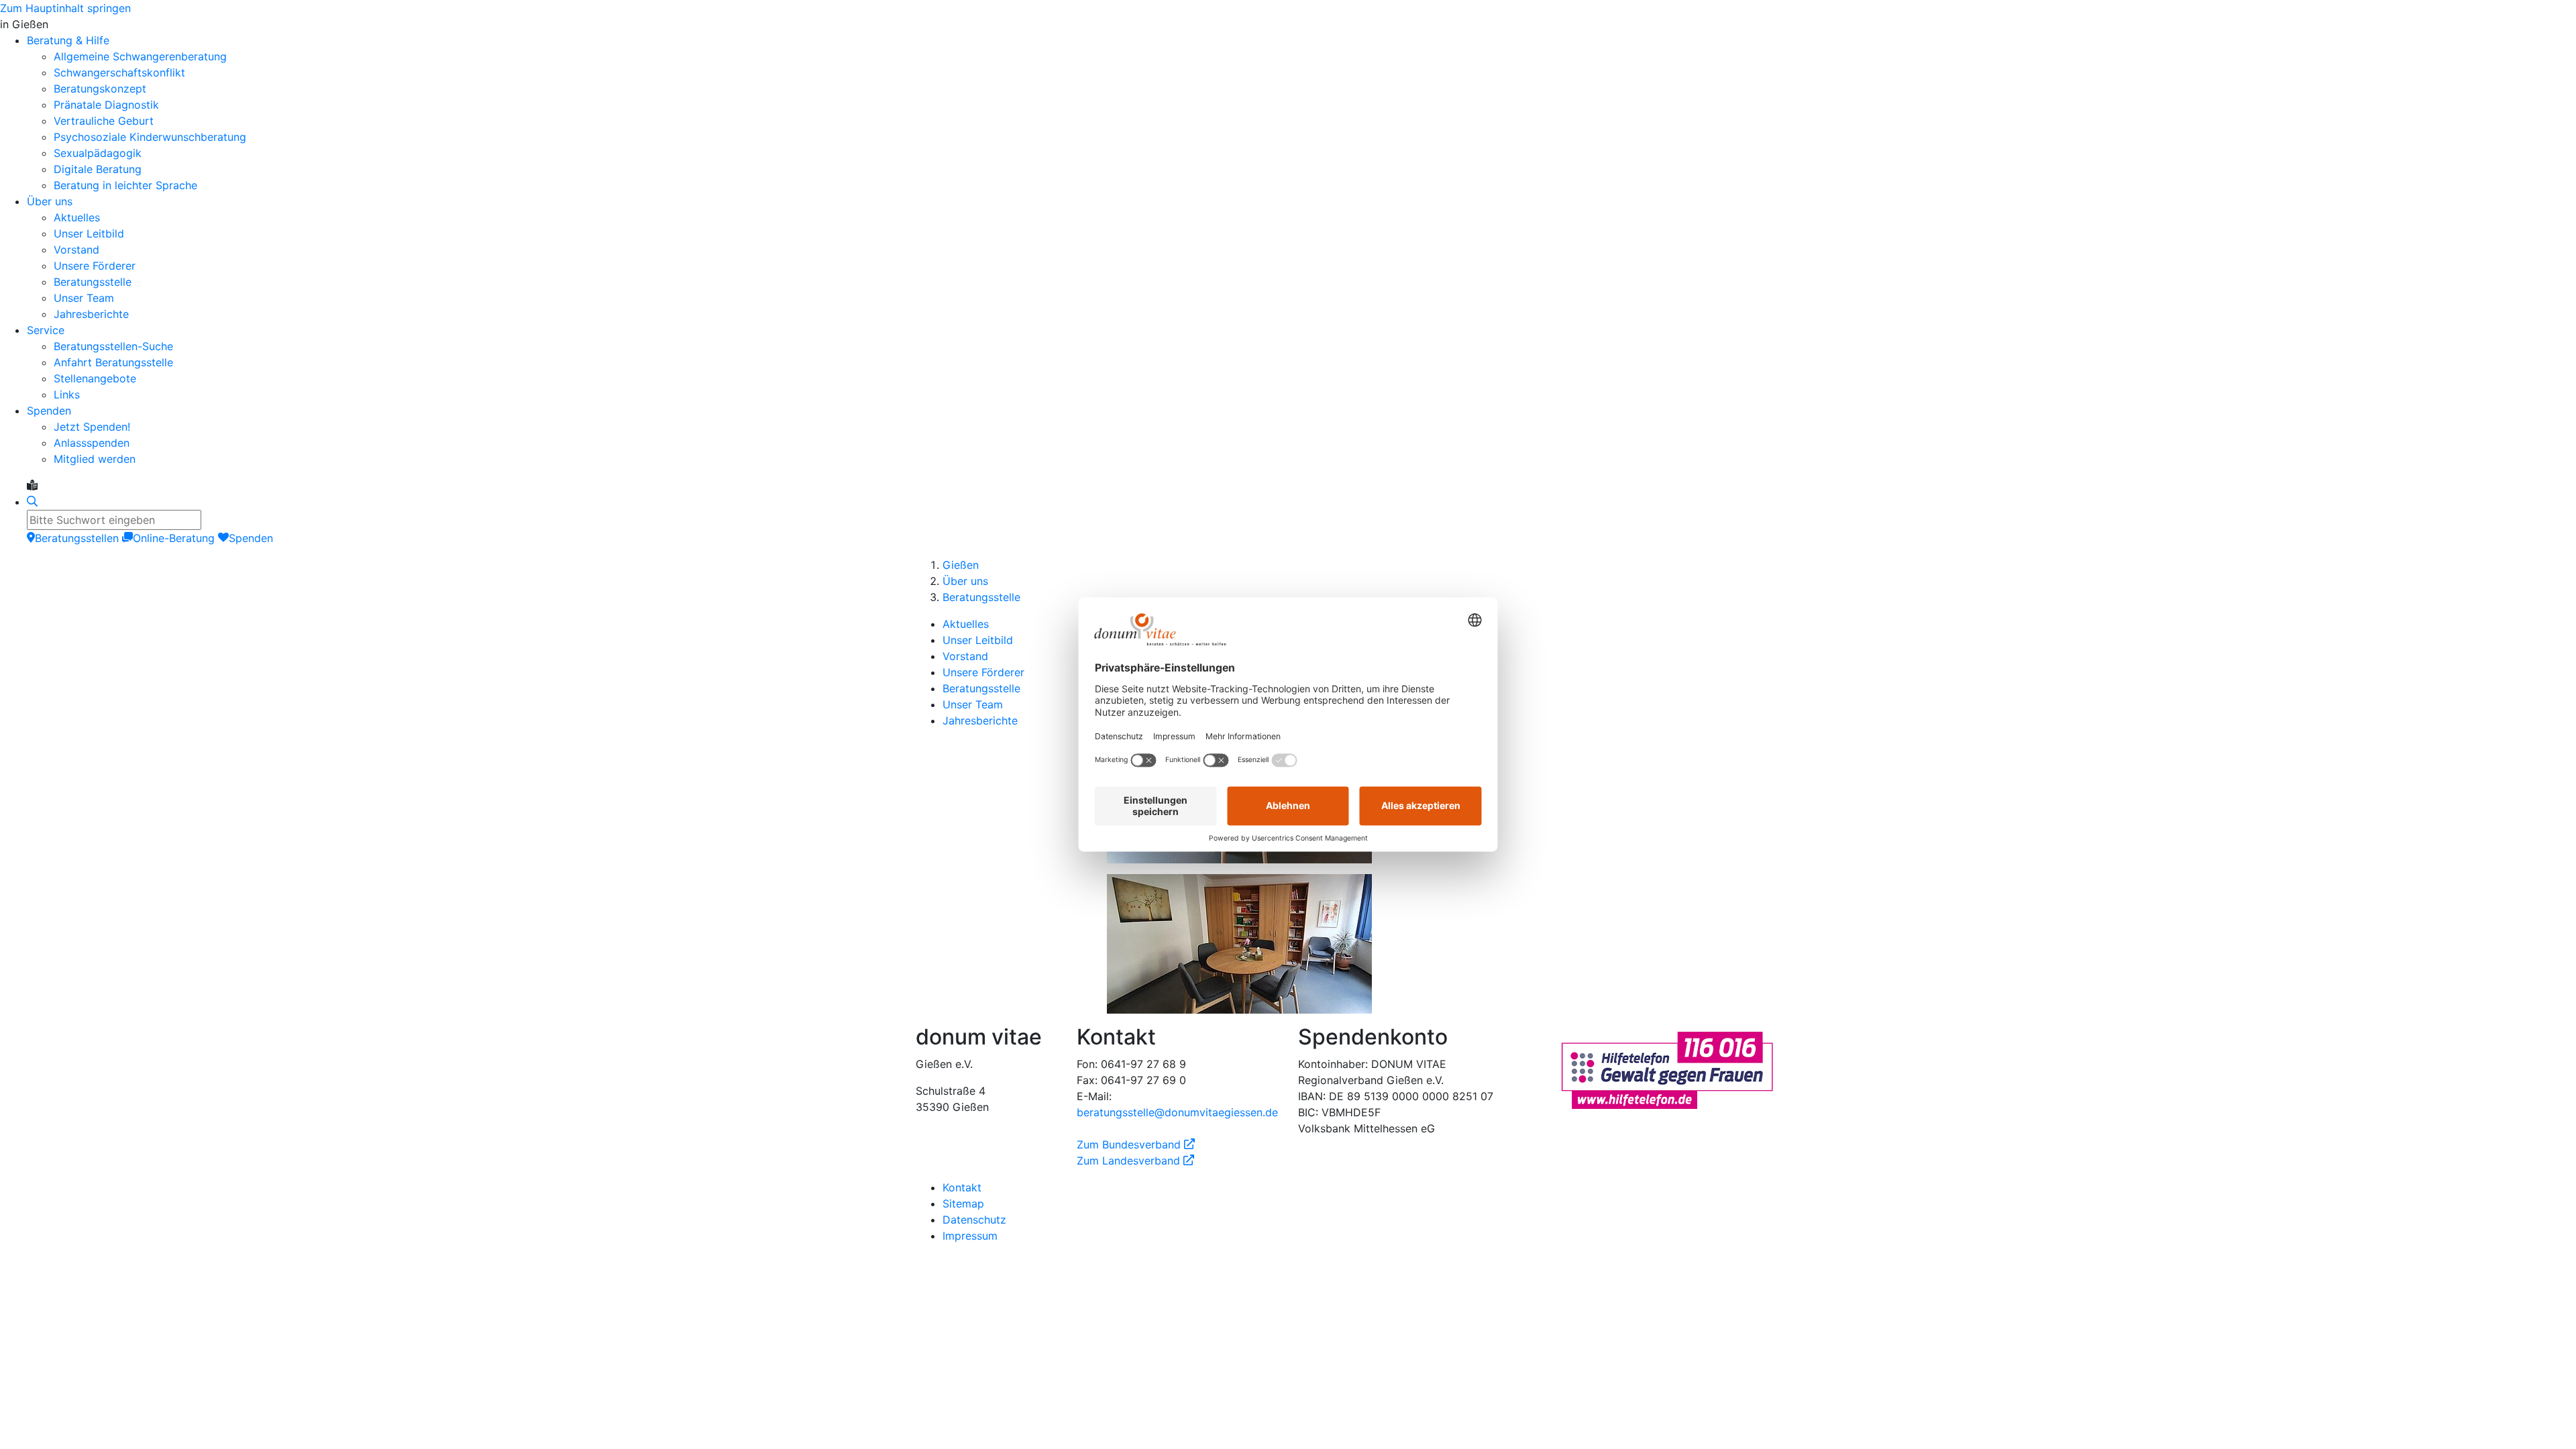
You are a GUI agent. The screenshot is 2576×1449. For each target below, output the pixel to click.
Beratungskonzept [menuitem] (100, 89)
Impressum (970, 1236)
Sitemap (963, 1203)
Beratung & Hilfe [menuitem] (68, 40)
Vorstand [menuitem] (76, 250)
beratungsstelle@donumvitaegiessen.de (1177, 1112)
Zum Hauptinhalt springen (65, 8)
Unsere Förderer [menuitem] (95, 266)
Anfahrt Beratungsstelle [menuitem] (113, 362)
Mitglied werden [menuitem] (95, 459)
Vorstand (965, 656)
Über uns (965, 581)
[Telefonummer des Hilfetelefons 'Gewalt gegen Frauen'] (1667, 1069)
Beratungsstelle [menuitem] (93, 282)
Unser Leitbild (978, 640)
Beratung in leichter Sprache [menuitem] (125, 185)
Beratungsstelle (981, 597)
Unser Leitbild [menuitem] (89, 233)
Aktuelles (966, 624)
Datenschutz (974, 1220)
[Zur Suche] (32, 502)
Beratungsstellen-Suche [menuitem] (113, 346)
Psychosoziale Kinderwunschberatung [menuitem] (150, 137)
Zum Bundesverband (1136, 1144)
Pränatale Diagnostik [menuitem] (106, 105)
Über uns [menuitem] (50, 201)
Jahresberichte (980, 720)
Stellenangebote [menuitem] (95, 378)
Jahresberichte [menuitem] (91, 314)
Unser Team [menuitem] (84, 298)
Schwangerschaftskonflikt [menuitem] (119, 72)
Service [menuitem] (46, 330)
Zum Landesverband (1135, 1161)
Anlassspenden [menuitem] (92, 443)
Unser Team (973, 704)
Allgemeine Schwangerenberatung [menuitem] (140, 56)
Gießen (961, 565)
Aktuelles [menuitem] (77, 217)
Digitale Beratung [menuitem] (98, 169)
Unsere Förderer (983, 672)
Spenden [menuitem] (49, 411)
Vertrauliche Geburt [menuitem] (104, 121)
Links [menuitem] (67, 394)
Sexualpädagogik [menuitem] (98, 153)
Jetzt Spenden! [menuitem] (92, 427)
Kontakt (962, 1187)
